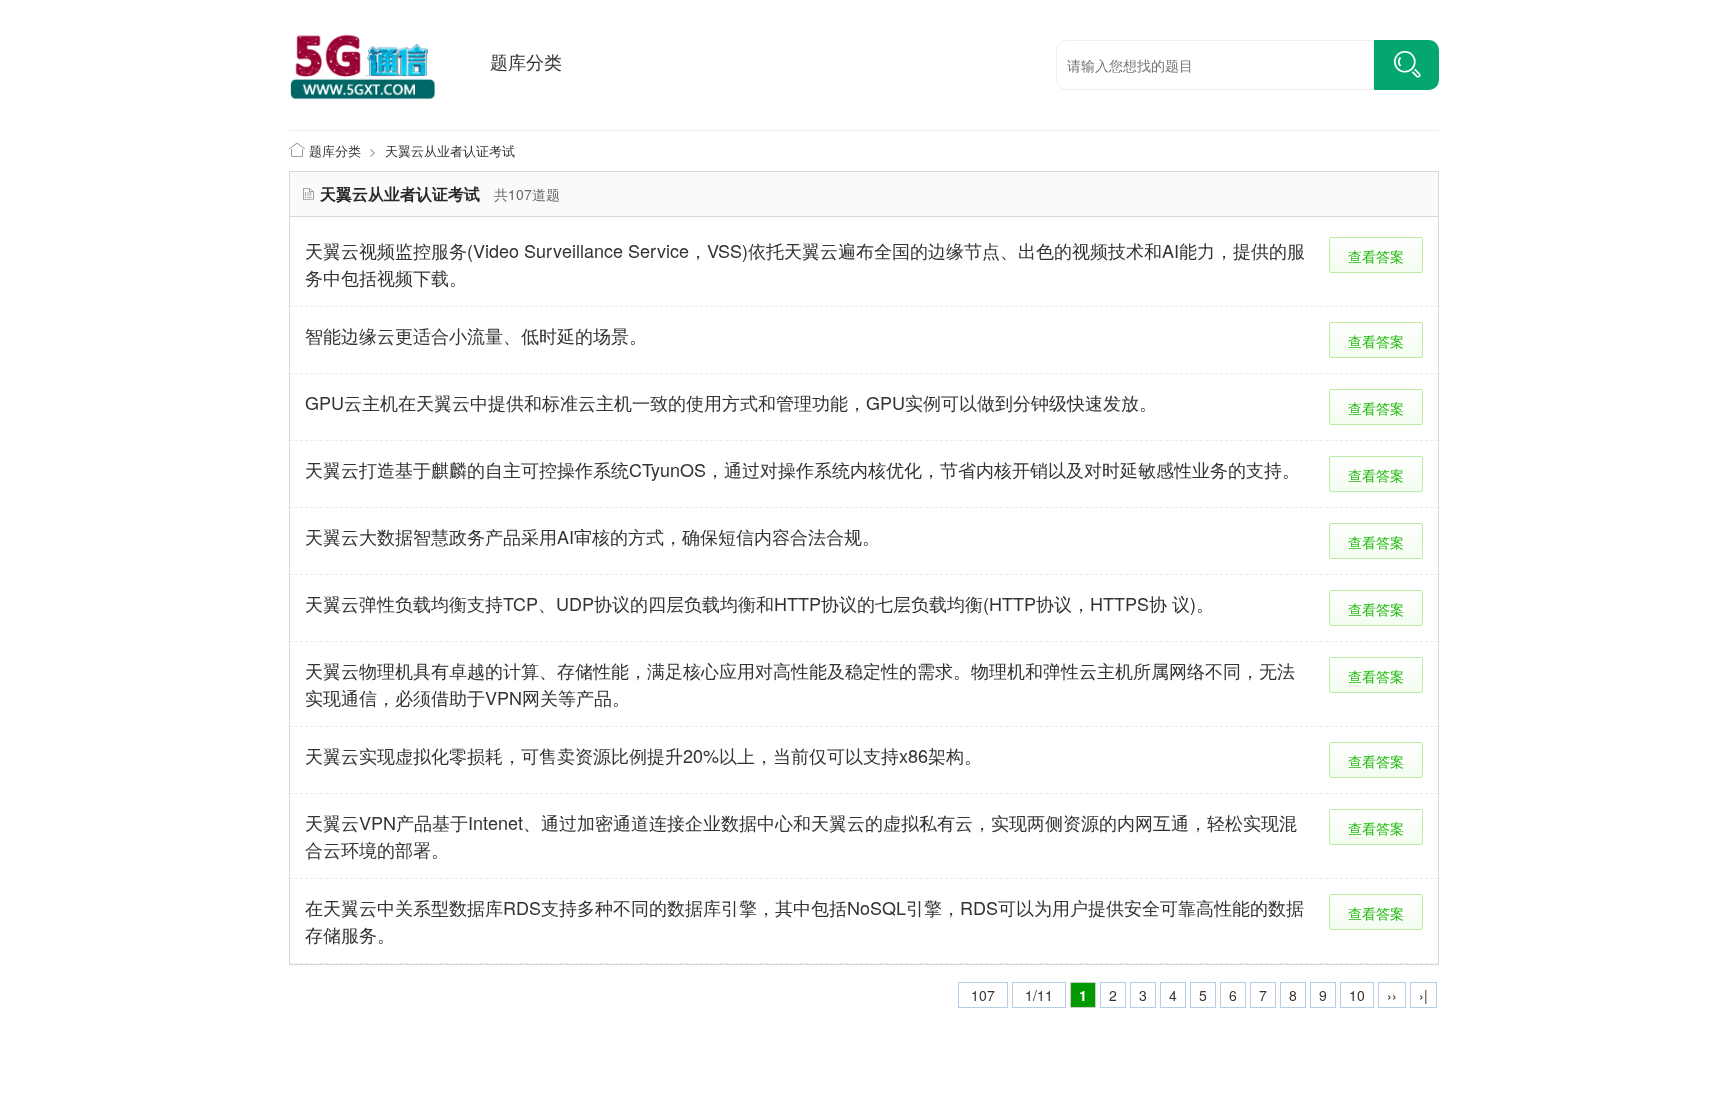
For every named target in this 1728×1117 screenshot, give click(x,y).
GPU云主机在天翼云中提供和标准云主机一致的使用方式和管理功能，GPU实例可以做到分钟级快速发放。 (731, 402)
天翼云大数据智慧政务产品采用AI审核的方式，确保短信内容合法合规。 (592, 536)
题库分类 (526, 61)
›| (1423, 995)
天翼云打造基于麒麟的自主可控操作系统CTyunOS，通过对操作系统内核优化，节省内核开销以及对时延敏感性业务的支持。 (802, 469)
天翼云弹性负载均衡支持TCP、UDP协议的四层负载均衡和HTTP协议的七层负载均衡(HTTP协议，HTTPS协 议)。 (759, 603)
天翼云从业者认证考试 (450, 150)
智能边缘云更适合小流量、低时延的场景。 (476, 335)
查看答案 (1376, 256)
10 (1357, 995)
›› (1392, 995)
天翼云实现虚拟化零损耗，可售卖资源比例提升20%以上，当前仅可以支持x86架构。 (643, 755)
